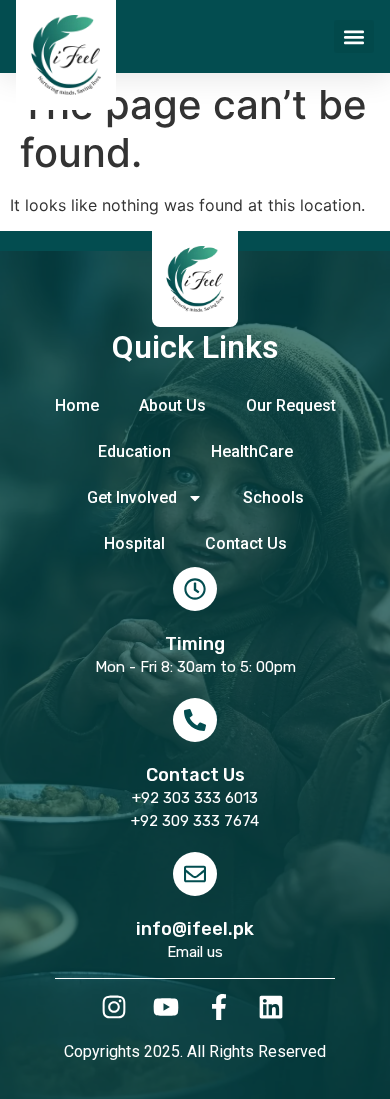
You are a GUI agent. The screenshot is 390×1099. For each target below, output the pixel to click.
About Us (172, 405)
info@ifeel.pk (195, 929)
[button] (354, 36)
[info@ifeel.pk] (195, 874)
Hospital (134, 543)
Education (134, 451)
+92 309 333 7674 (195, 821)
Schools (273, 497)
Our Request (291, 405)
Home (77, 405)
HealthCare (252, 451)
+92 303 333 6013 (195, 798)
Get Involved (132, 497)
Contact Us (246, 543)
